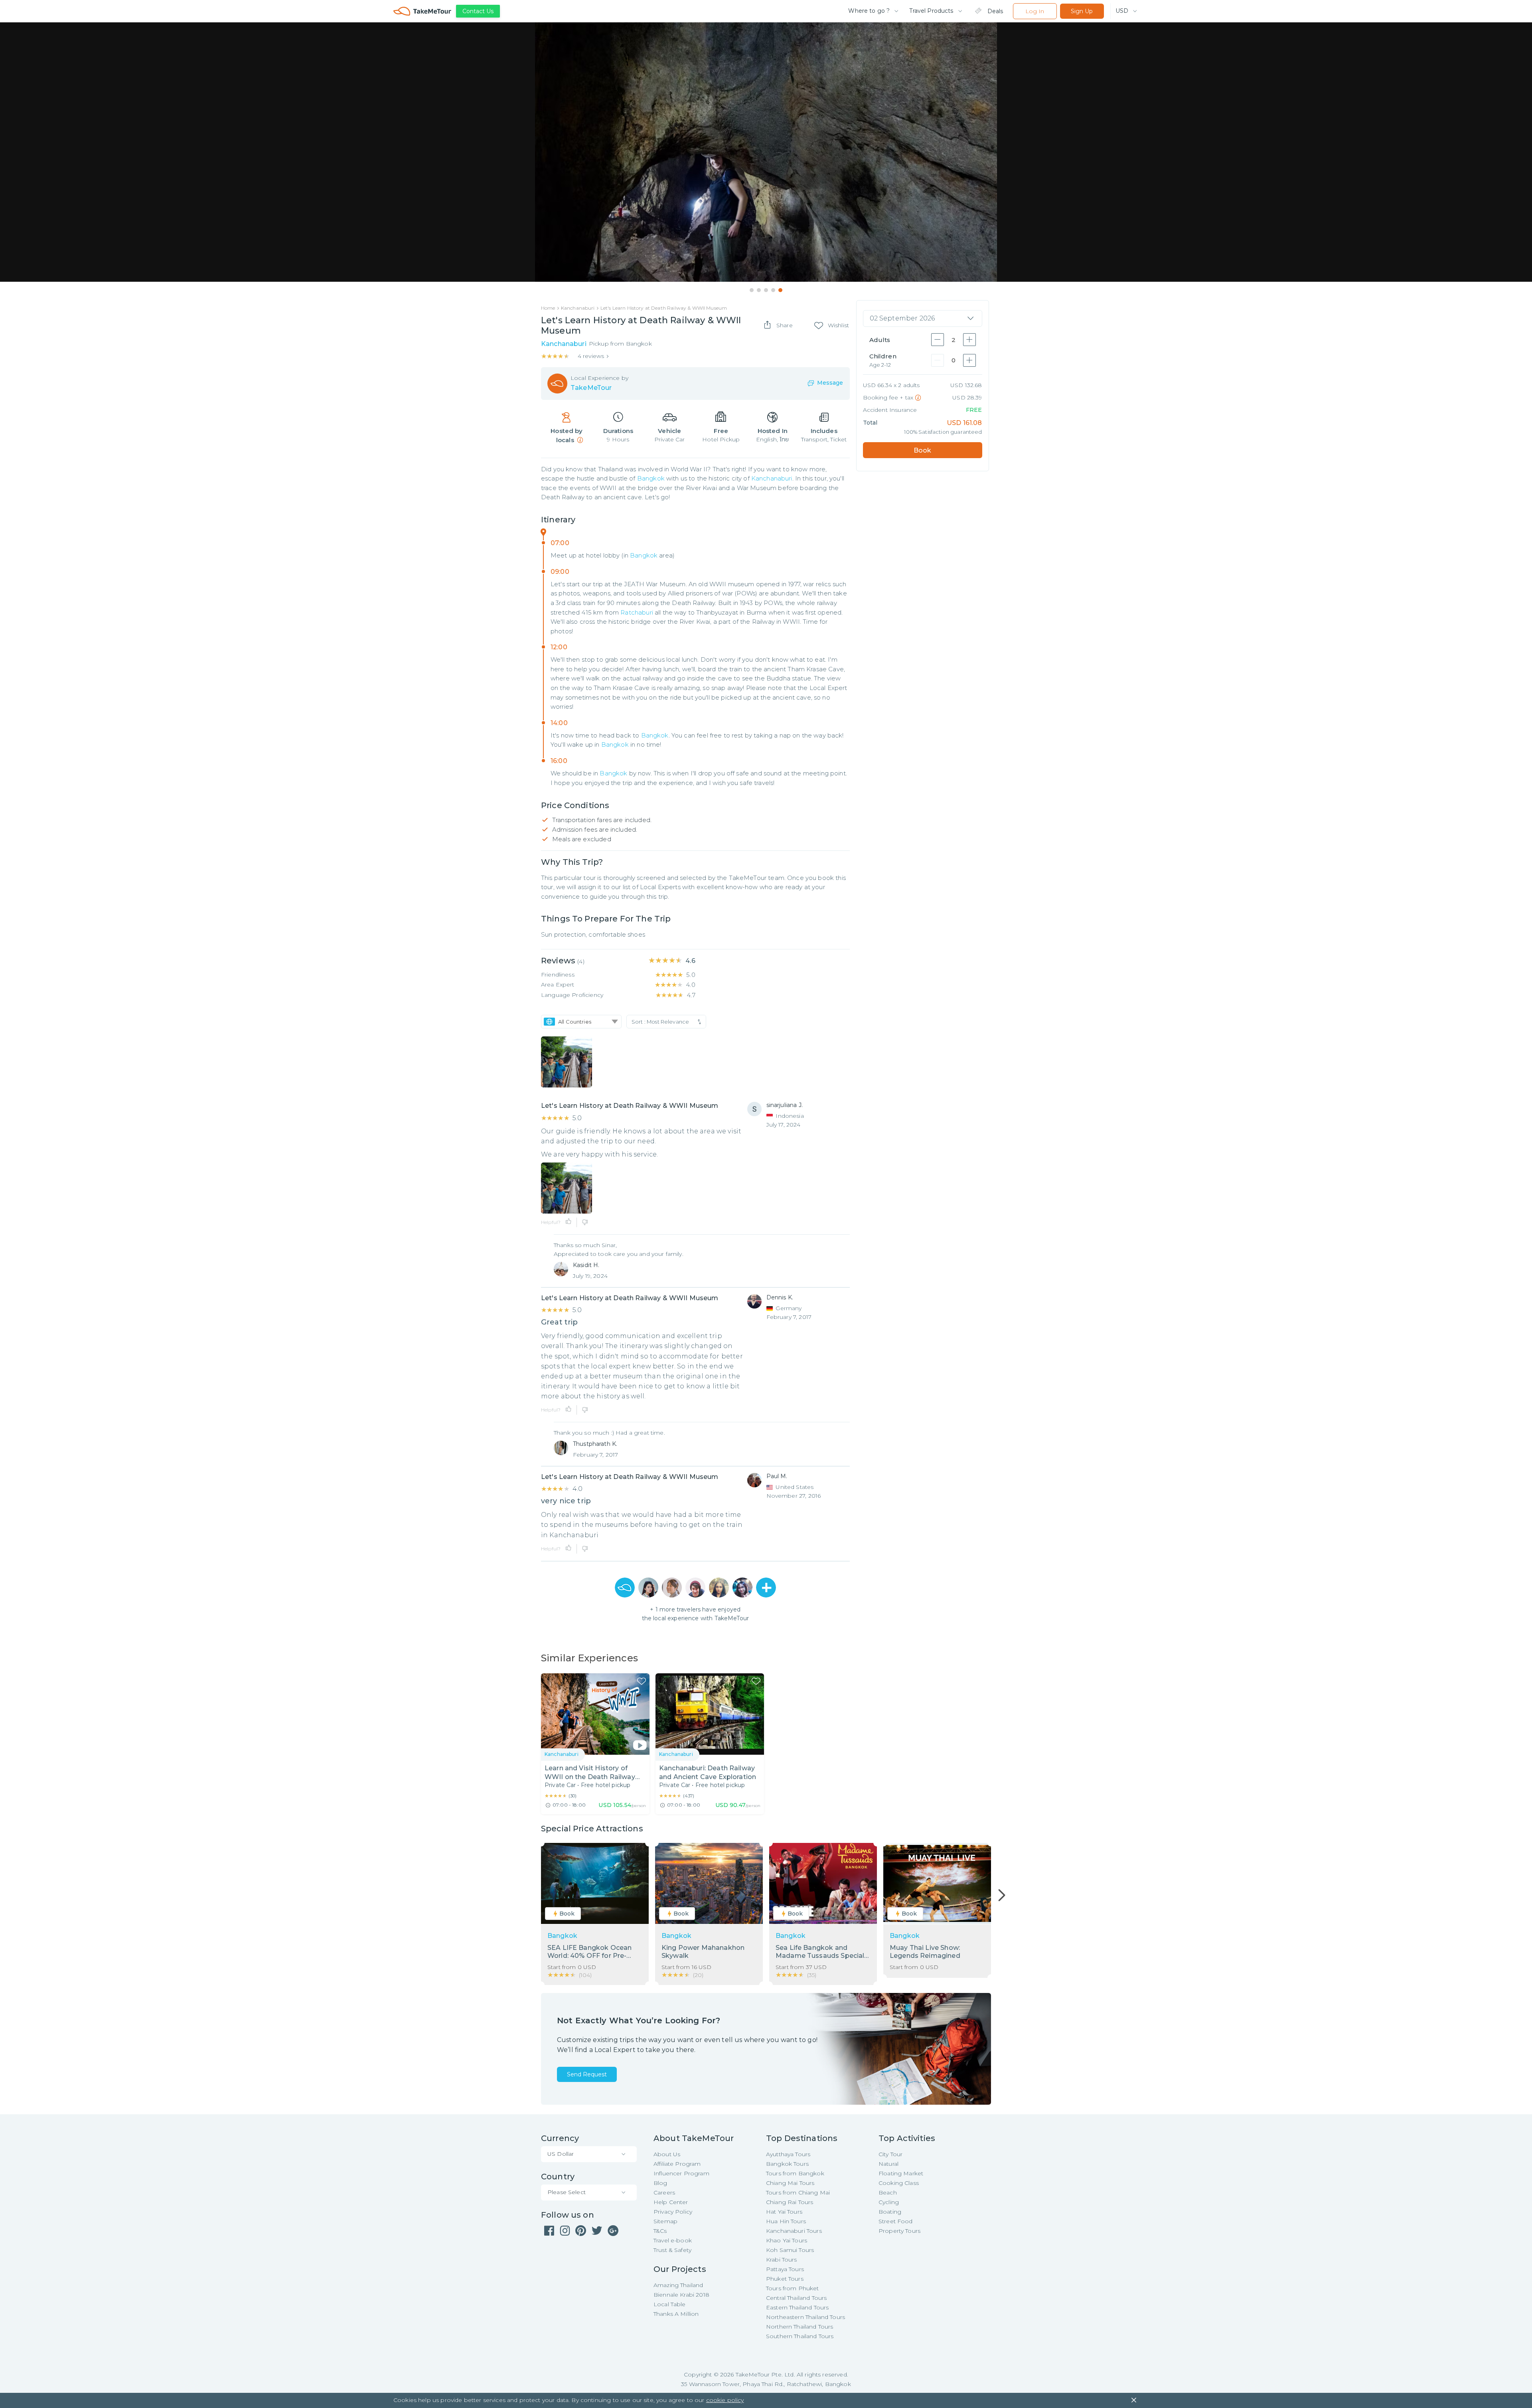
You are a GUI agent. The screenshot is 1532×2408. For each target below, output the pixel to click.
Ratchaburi (637, 612)
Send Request (587, 2074)
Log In (1035, 11)
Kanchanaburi (772, 478)
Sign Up (1082, 11)
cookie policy (725, 2400)
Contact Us (478, 11)
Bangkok (651, 478)
